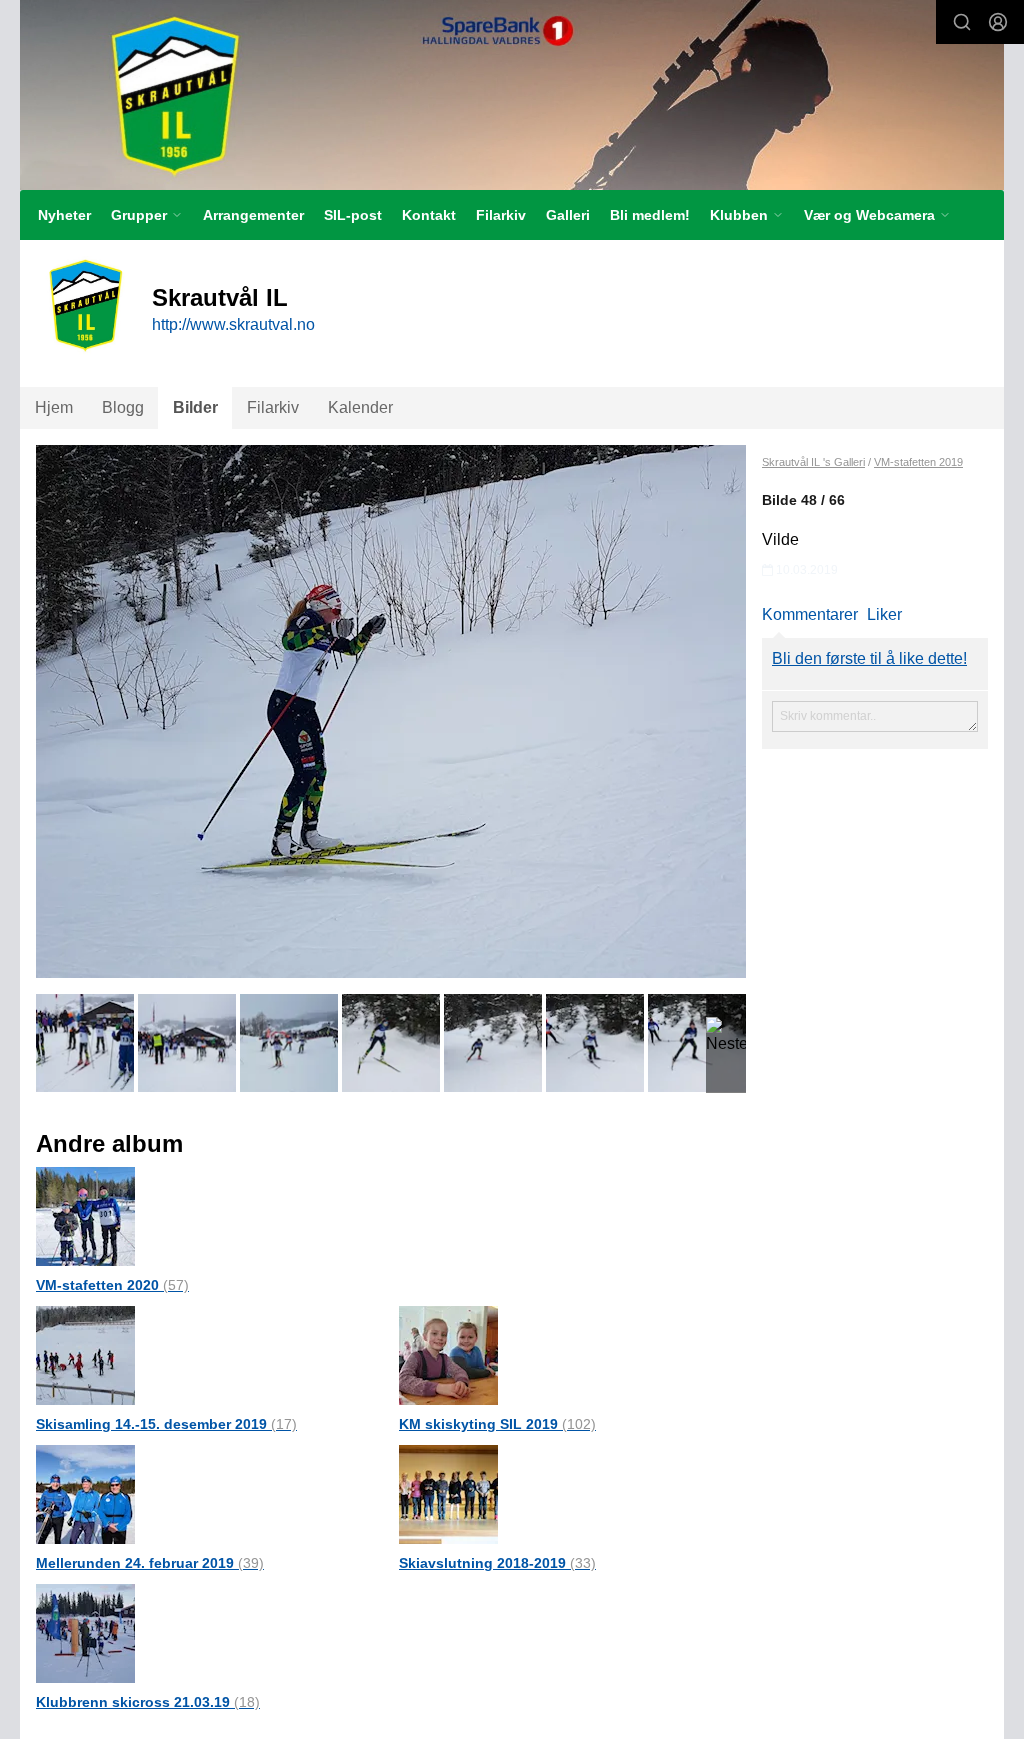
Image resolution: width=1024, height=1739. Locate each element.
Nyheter (64, 215)
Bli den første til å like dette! (869, 658)
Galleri (568, 215)
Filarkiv (501, 215)
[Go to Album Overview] (85, 1215)
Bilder (195, 407)
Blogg (123, 407)
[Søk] (962, 22)
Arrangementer (253, 215)
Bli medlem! (650, 215)
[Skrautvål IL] (512, 95)
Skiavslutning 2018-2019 (497, 1563)
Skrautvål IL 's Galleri (813, 462)
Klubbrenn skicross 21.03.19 (148, 1702)
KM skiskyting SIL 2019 (497, 1424)
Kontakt (429, 215)
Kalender (360, 407)
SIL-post (353, 215)
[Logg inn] (998, 22)
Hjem (54, 407)
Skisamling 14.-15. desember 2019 (166, 1424)
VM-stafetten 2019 (918, 462)
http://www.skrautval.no (233, 324)
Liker (884, 614)
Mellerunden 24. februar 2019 (150, 1563)
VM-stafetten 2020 (112, 1285)
